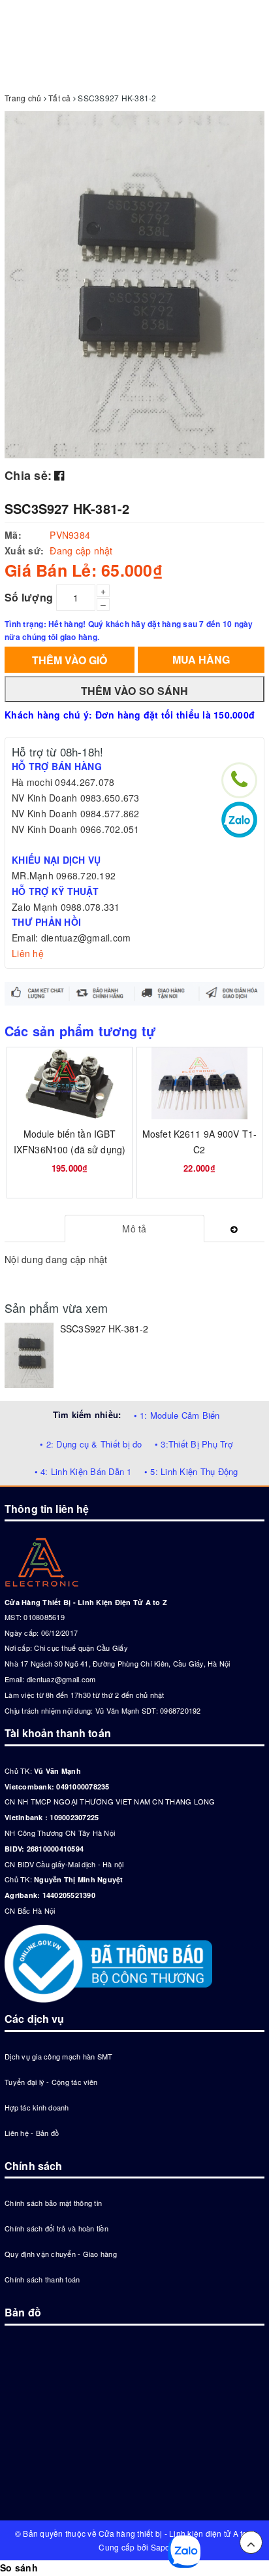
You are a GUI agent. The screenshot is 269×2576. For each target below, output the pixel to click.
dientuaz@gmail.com (61, 1679)
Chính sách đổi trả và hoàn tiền (56, 2228)
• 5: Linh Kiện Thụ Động (191, 1471)
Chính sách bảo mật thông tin (53, 2203)
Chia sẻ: (28, 475)
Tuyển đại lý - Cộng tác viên (51, 2082)
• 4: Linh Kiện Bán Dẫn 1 (83, 1471)
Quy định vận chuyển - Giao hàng (61, 2254)
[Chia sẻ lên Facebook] (59, 475)
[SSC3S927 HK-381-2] (29, 1355)
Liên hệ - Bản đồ (32, 2133)
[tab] (135, 1229)
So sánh (19, 2568)
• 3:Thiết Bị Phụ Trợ (194, 1444)
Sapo (161, 2547)
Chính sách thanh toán (42, 2279)
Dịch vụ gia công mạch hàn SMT (58, 2056)
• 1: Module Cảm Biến (177, 1415)
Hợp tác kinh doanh (37, 2107)
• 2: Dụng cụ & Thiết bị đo (91, 1444)
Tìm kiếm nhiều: (87, 1415)
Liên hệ (28, 953)
